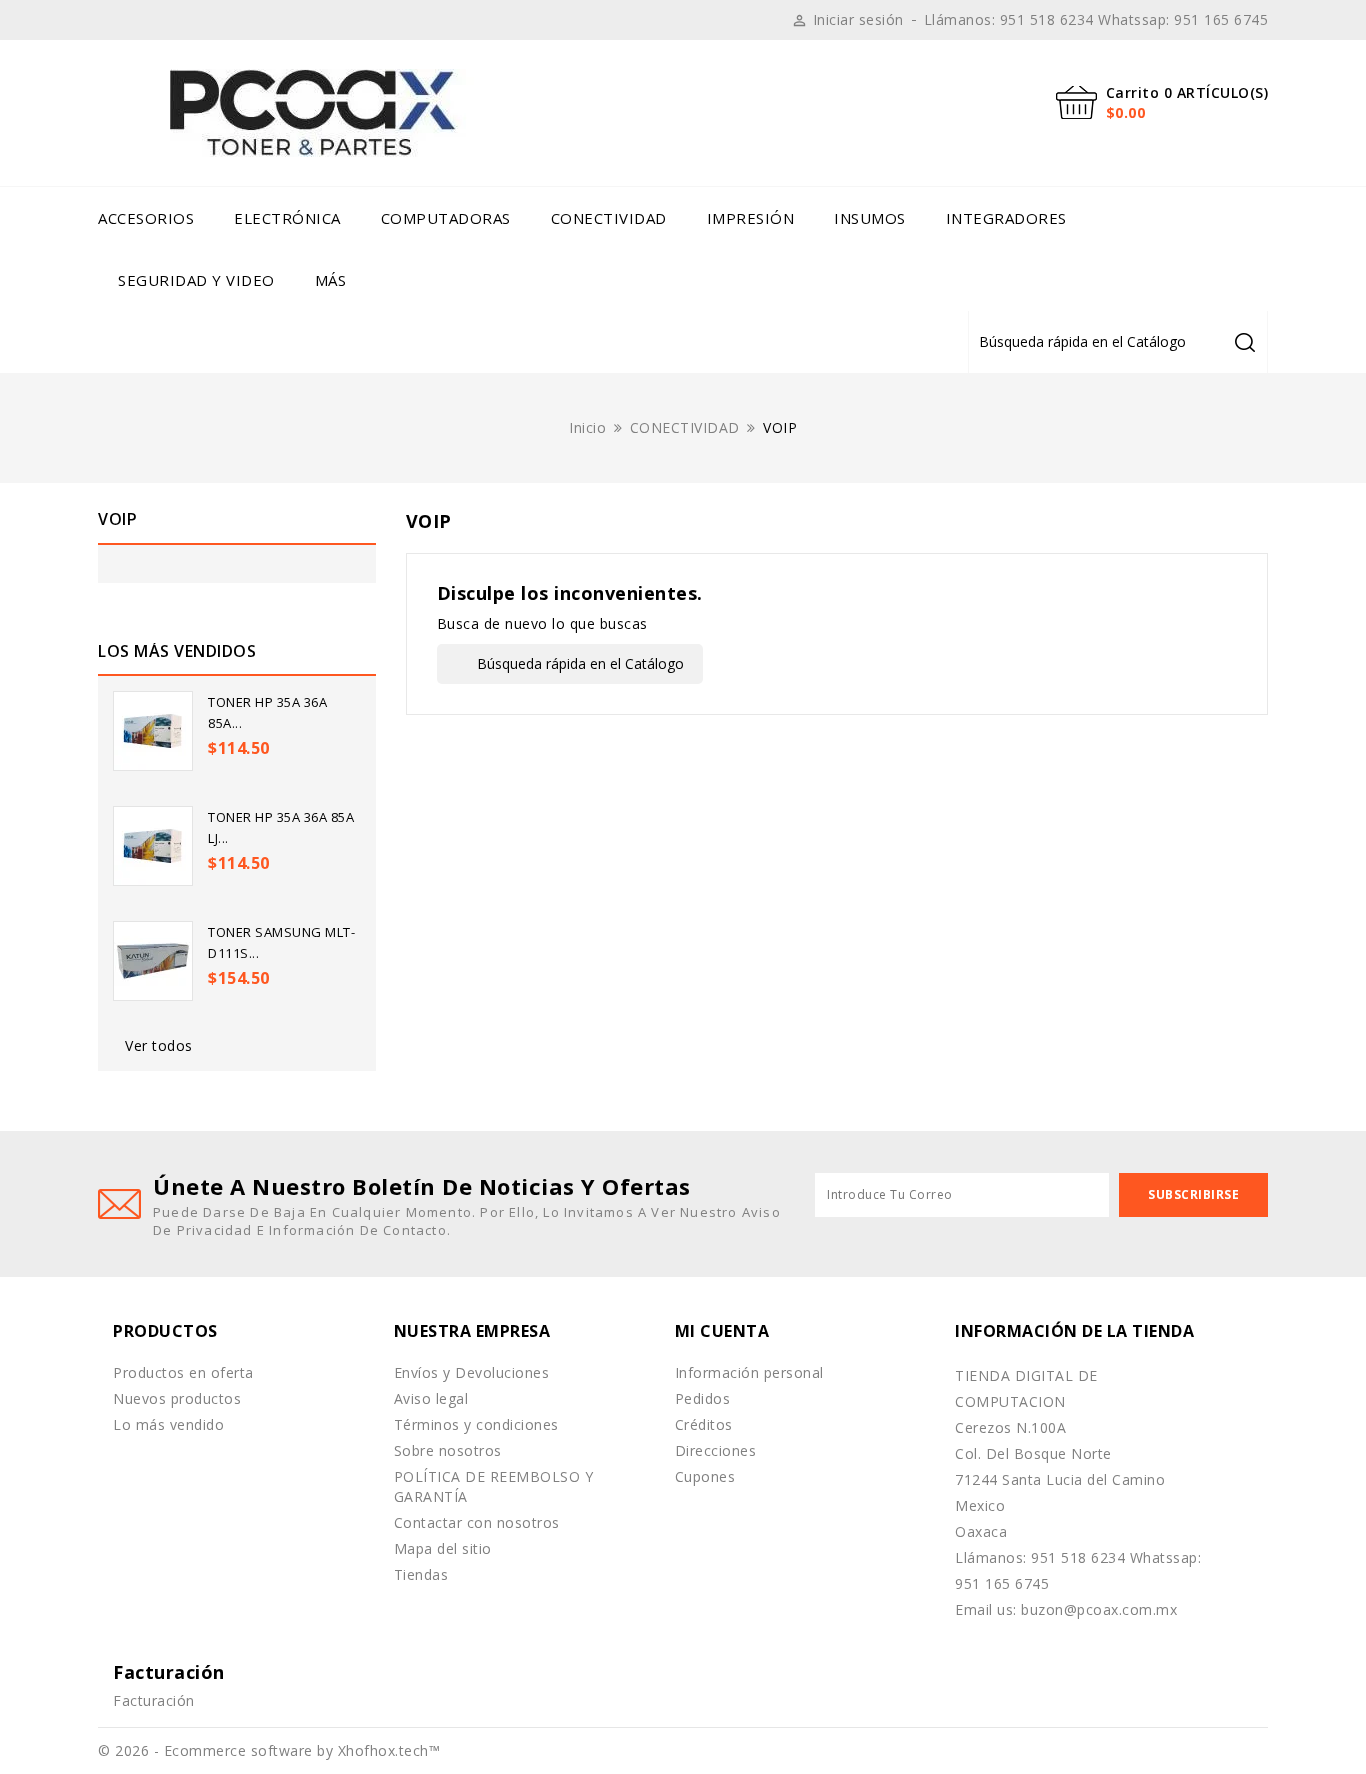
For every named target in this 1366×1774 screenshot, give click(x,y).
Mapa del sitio (443, 1548)
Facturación (154, 1700)
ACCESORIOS (146, 218)
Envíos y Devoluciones (472, 1372)
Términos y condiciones (476, 1424)
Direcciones (716, 1450)
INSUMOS (870, 218)
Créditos (704, 1424)
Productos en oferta (183, 1372)
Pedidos (703, 1398)
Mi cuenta (722, 1331)
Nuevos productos (177, 1398)
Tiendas (421, 1574)
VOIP (117, 519)
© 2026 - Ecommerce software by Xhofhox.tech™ (269, 1750)
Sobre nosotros (448, 1450)
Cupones (705, 1476)
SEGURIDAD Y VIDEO (196, 280)
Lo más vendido (168, 1424)
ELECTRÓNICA (287, 218)
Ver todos (159, 1045)
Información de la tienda (1074, 1331)
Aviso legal (431, 1398)
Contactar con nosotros (477, 1522)
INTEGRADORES (1006, 218)
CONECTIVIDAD (609, 218)
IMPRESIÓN (751, 218)
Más (331, 280)
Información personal (749, 1372)
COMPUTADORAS (446, 218)
